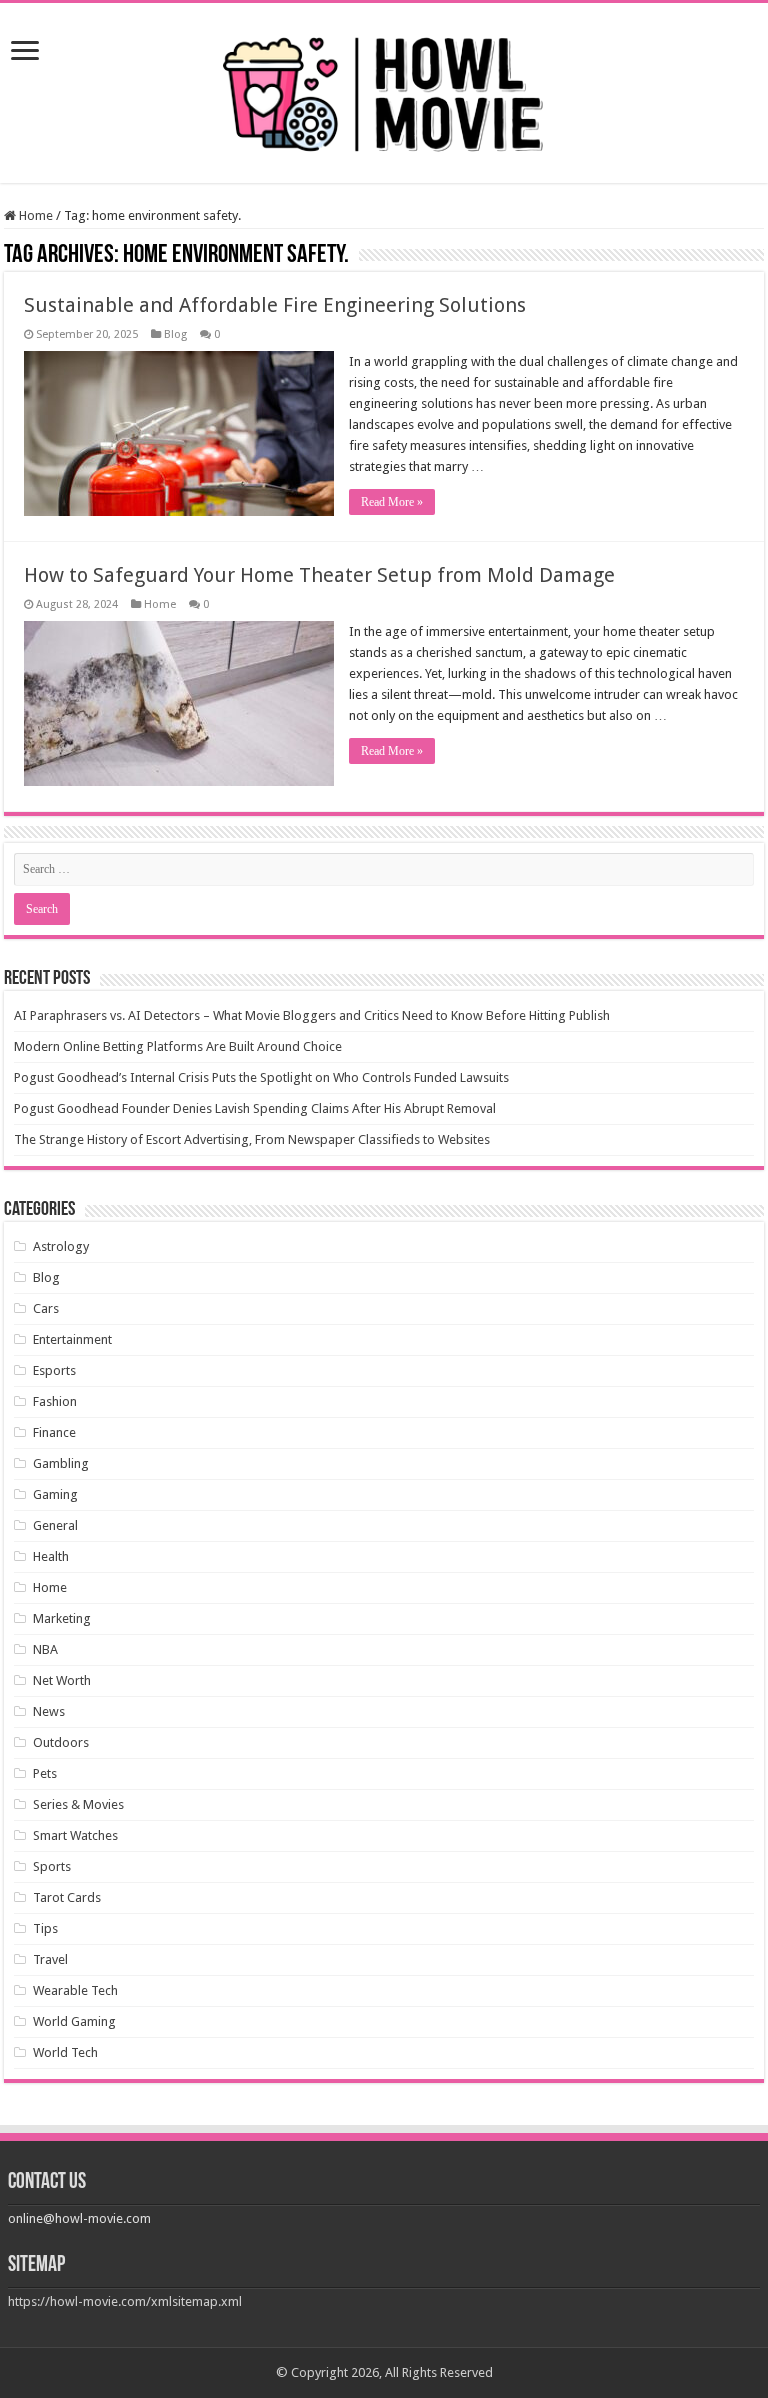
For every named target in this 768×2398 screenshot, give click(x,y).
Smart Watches (75, 1835)
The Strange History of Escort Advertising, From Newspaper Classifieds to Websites (252, 1139)
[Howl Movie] (384, 89)
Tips (45, 1928)
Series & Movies (78, 1804)
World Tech (65, 2052)
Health (51, 1556)
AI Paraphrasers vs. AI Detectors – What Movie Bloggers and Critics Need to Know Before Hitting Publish (312, 1015)
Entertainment (72, 1339)
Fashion (55, 1401)
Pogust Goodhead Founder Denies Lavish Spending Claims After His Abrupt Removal (255, 1108)
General (55, 1525)
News (49, 1711)
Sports (52, 1866)
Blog (175, 334)
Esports (54, 1370)
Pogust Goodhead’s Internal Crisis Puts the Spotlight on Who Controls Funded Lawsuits (261, 1077)
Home (34, 215)
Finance (54, 1432)
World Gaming (74, 2021)
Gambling (61, 1463)
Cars (46, 1308)
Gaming (55, 1494)
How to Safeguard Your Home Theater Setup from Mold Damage (319, 575)
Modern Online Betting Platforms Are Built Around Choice (178, 1046)
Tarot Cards (67, 1897)
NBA (45, 1649)
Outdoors (61, 1742)
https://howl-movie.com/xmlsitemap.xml (125, 2301)
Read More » (392, 502)
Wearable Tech (75, 1990)
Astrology (61, 1246)
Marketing (62, 1618)
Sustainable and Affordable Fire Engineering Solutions (275, 305)
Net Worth (62, 1680)
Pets (45, 1773)
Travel (50, 1959)
